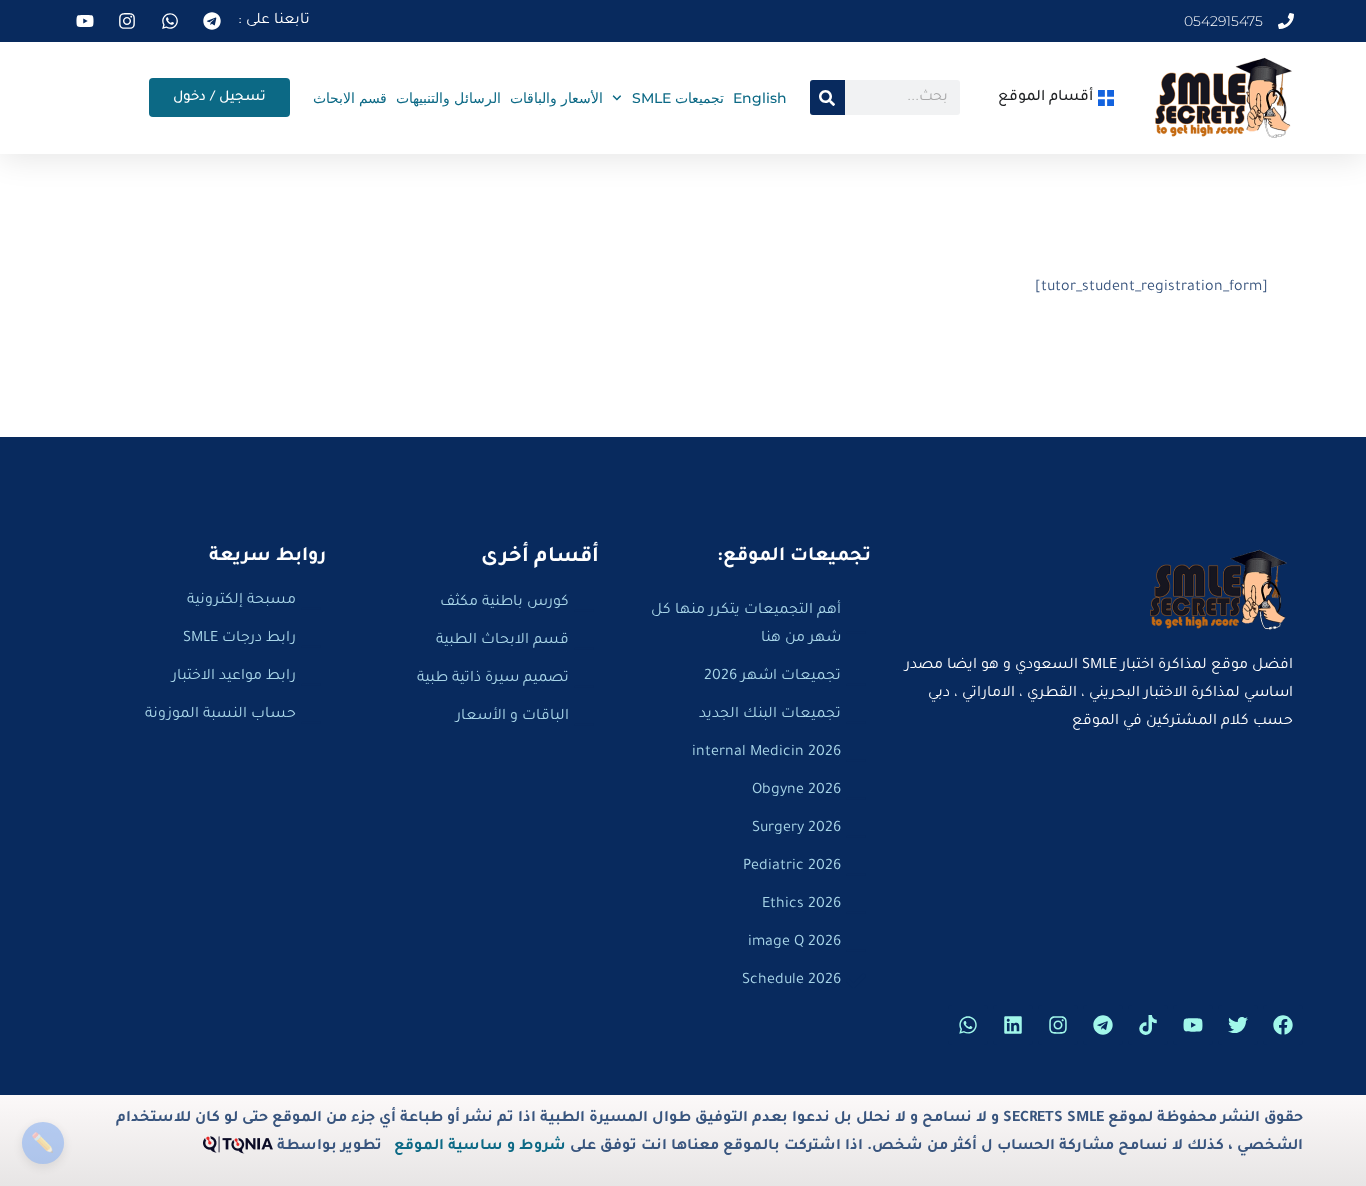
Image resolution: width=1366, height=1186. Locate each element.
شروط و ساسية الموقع (480, 1147)
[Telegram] (1103, 1025)
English (760, 98)
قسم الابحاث (350, 98)
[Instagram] (1058, 1025)
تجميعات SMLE (678, 98)
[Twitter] (1238, 1025)
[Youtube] (1193, 1025)
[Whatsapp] (968, 1025)
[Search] (827, 97)
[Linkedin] (1013, 1025)
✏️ (42, 1142)
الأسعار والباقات (556, 98)
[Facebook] (1283, 1025)
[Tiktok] (1148, 1025)
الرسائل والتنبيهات (448, 98)
